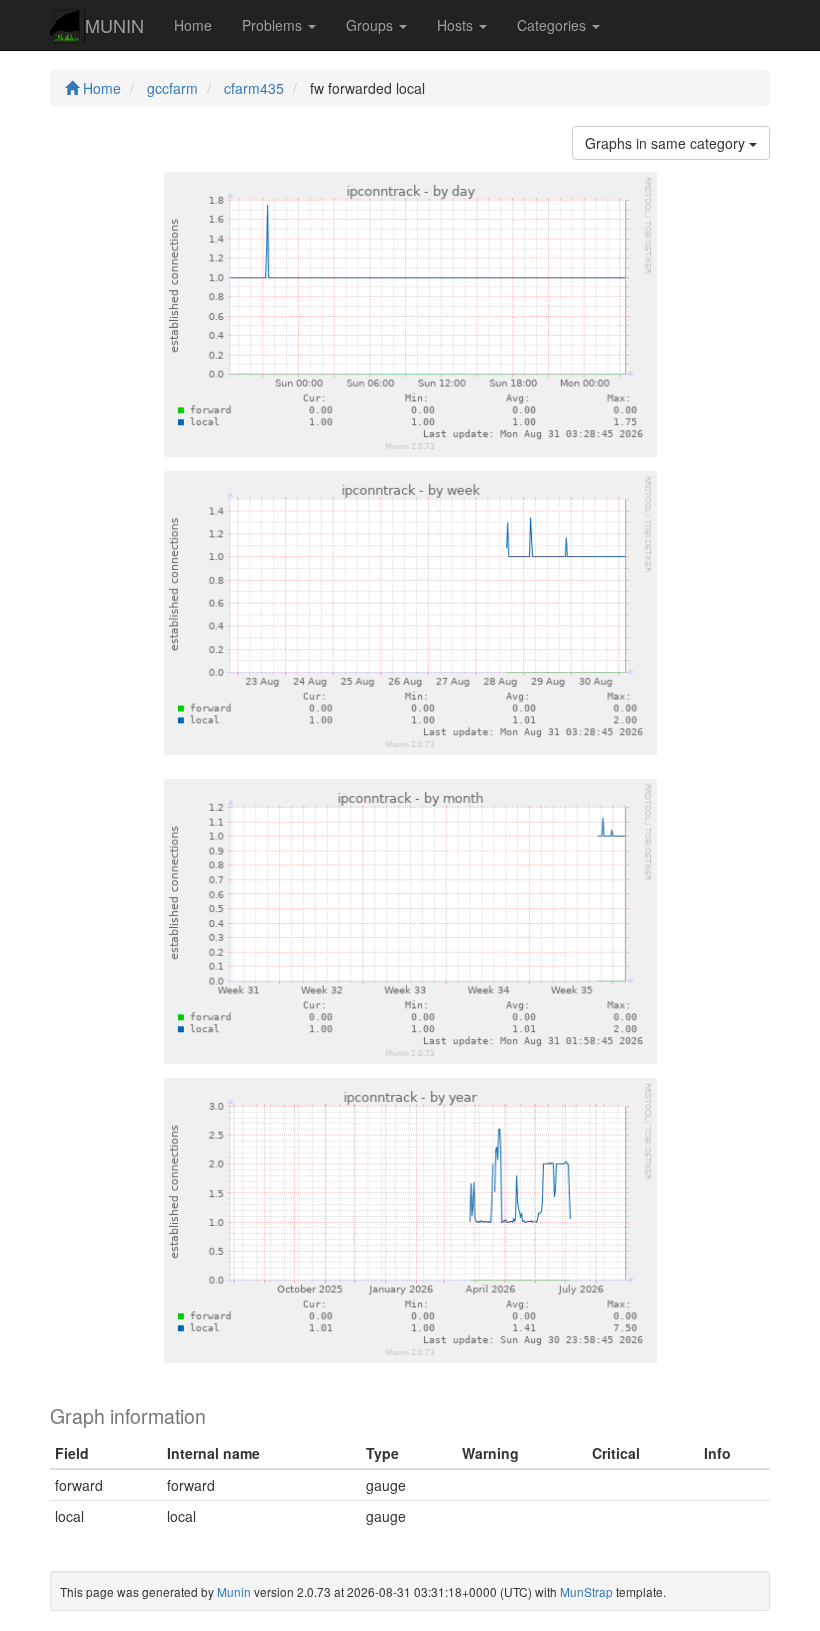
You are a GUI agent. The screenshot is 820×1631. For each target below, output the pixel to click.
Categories (553, 25)
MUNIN (114, 25)
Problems (274, 25)
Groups (371, 25)
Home (193, 25)
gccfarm (172, 88)
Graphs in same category (667, 143)
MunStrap (586, 1591)
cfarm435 (254, 88)
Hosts (457, 25)
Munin (234, 1591)
